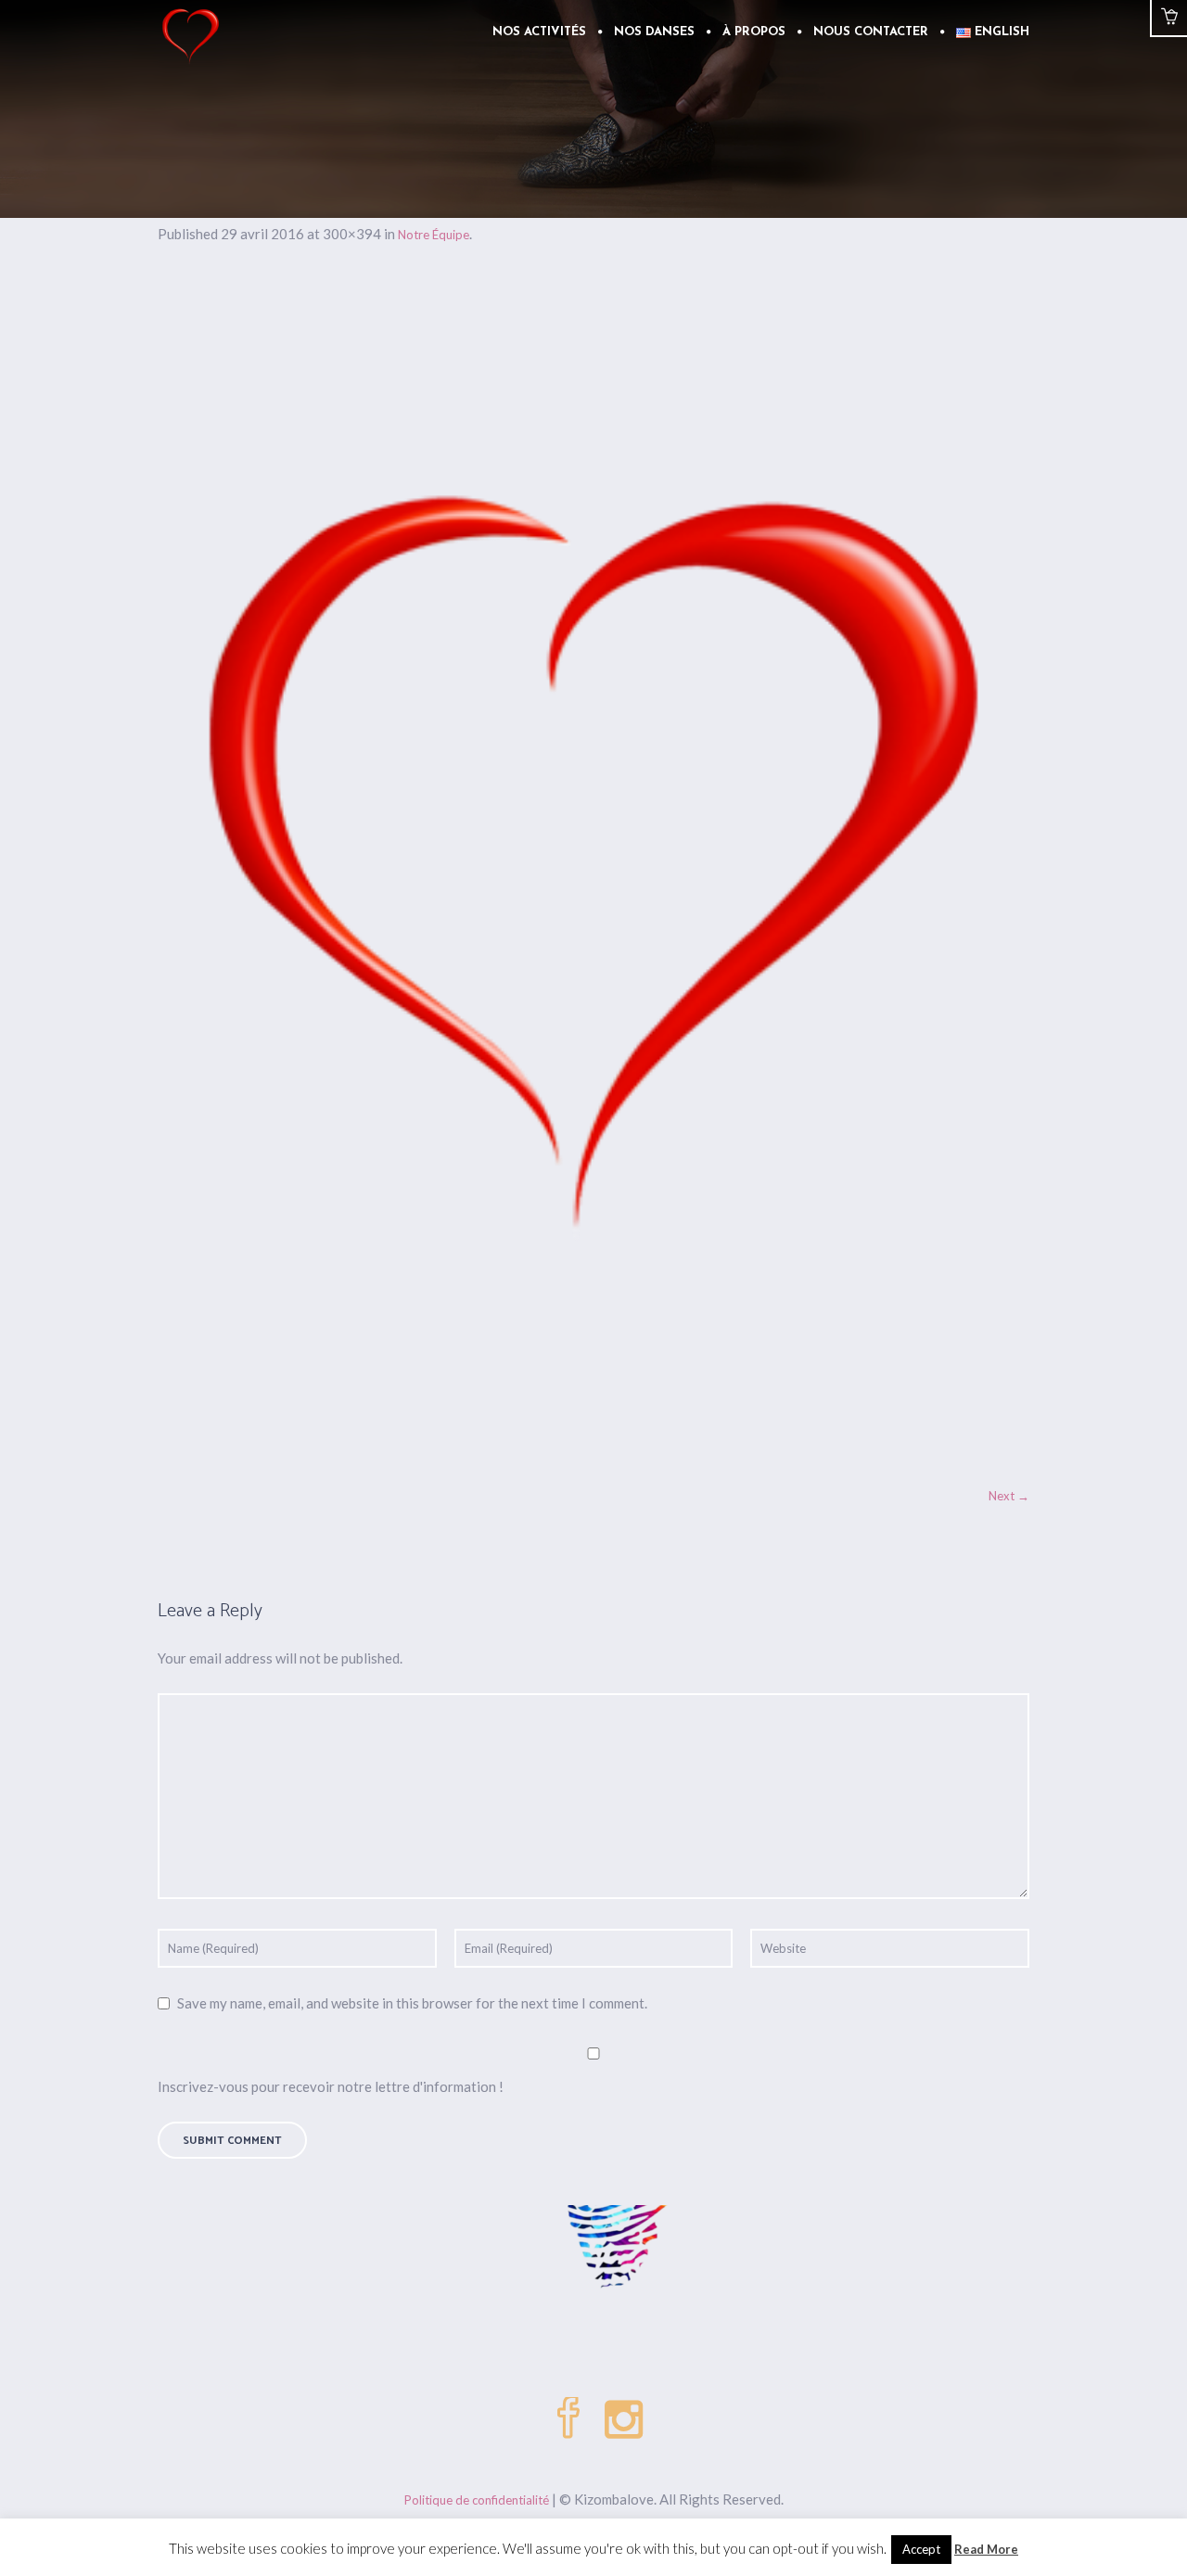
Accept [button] (921, 2549)
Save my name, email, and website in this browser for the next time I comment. (412, 2003)
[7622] (593, 874)
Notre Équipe (434, 235)
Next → (1009, 1496)
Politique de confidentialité (477, 2500)
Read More (986, 2549)
